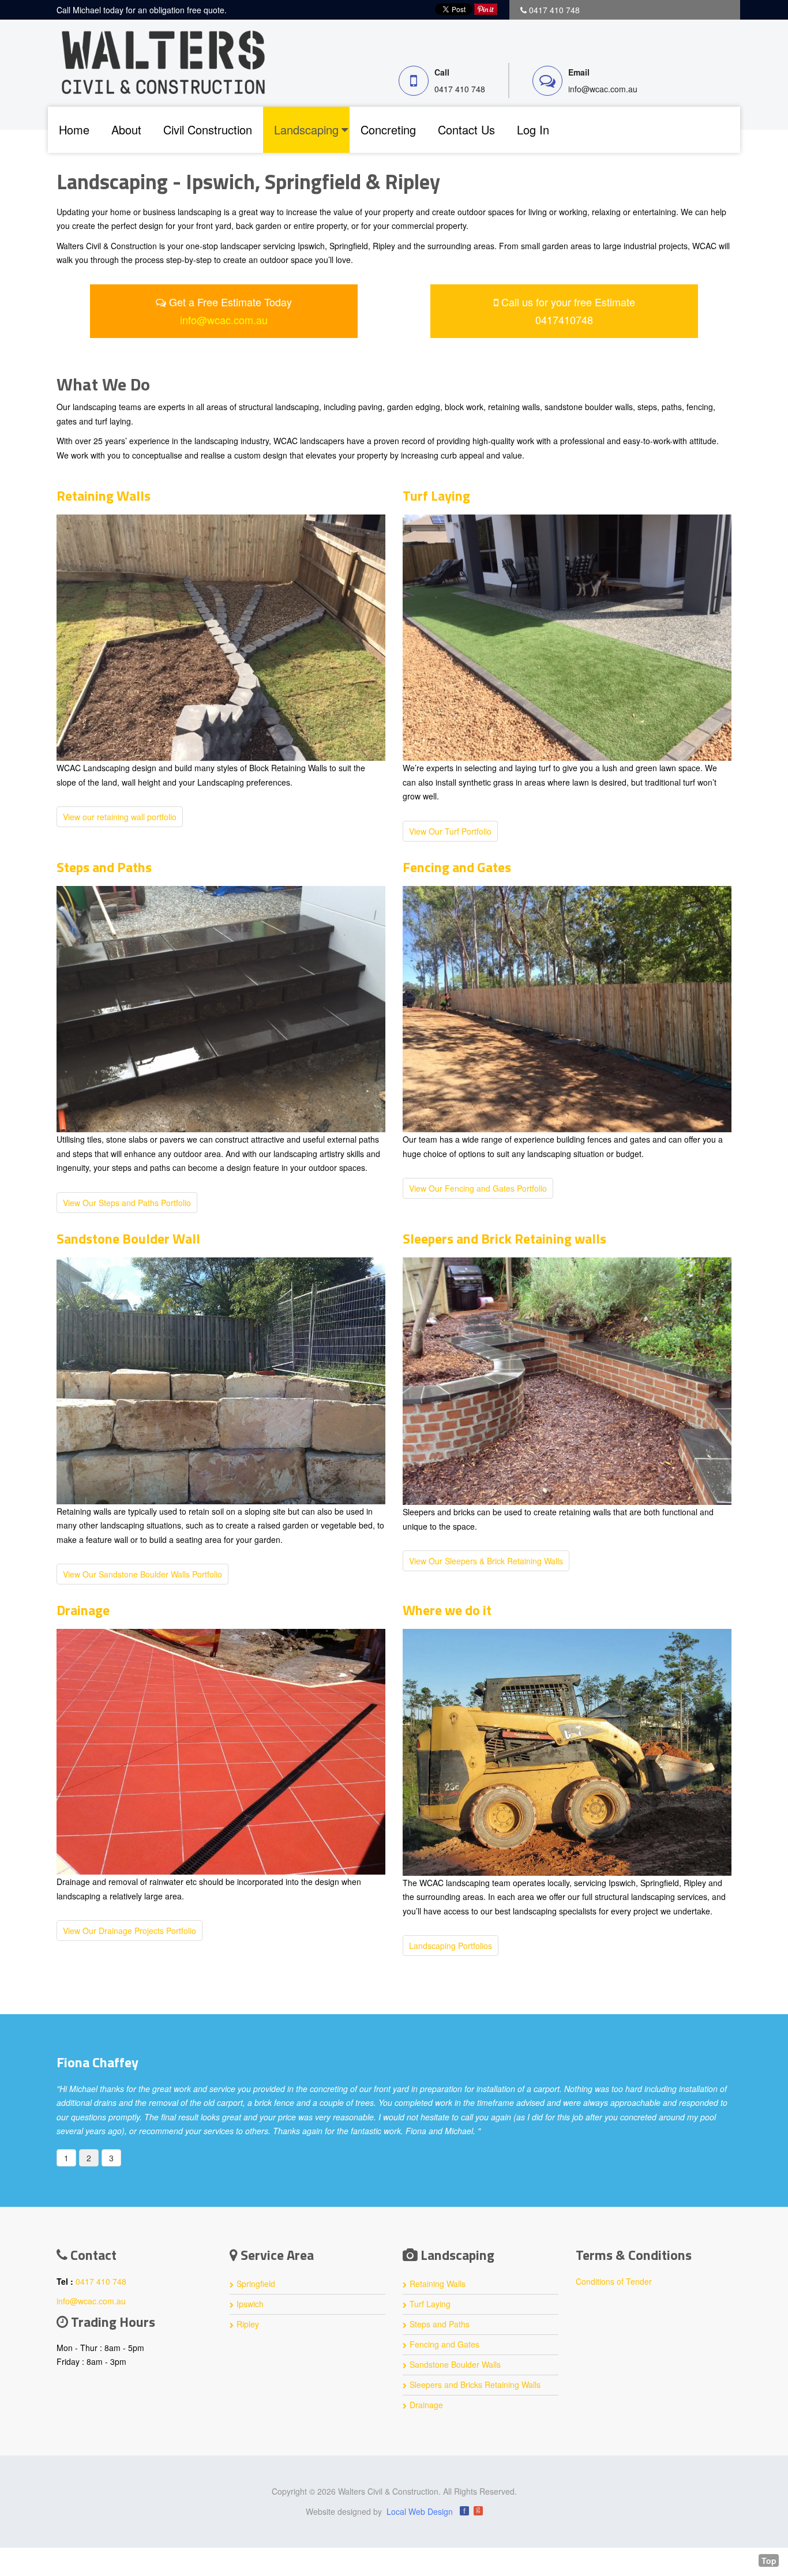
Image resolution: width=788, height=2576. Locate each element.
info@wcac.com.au (603, 89)
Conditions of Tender (614, 2296)
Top (769, 2560)
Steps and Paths (104, 867)
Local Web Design (420, 2526)
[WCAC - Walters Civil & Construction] (163, 61)
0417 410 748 (460, 89)
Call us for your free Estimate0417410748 (567, 311)
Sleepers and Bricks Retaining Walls (475, 2399)
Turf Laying (436, 495)
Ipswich (250, 2318)
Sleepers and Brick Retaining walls (504, 1238)
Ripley (248, 2338)
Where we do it (447, 1610)
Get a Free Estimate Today (229, 311)
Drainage (83, 1610)
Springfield (256, 2298)
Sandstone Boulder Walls (455, 2379)
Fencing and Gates (457, 867)
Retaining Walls (104, 495)
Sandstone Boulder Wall (128, 1238)
